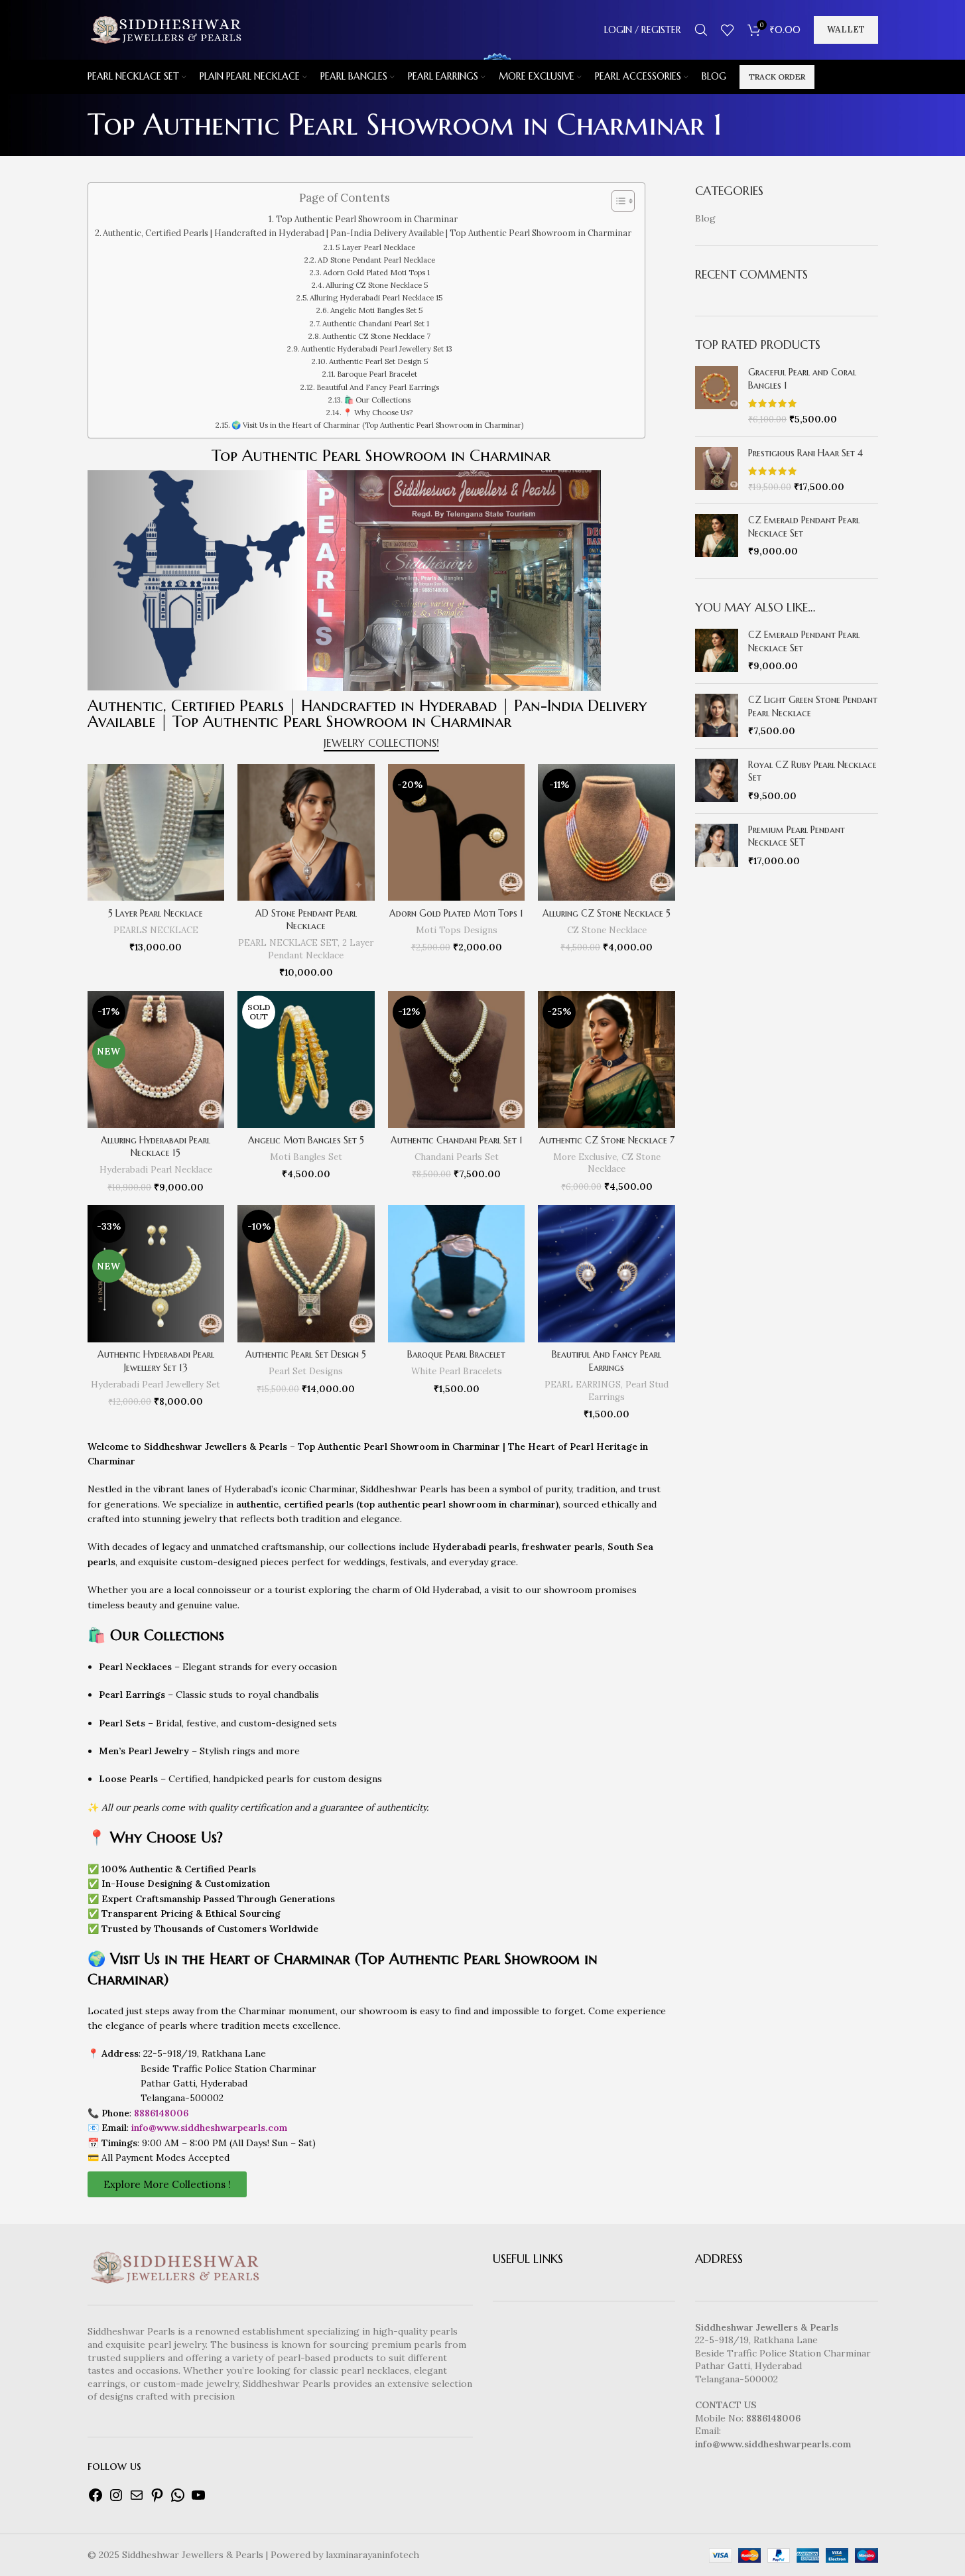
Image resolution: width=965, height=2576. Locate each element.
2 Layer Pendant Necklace (321, 949)
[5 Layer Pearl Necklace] (156, 833)
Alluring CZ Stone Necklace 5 (377, 285)
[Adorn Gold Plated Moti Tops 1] (457, 833)
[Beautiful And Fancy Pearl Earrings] (607, 1274)
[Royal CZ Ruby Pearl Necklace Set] (717, 781)
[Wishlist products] (728, 30)
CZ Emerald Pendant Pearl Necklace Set (804, 527)
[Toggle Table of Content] (616, 201)
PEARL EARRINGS (583, 1385)
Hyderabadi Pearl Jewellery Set (156, 1385)
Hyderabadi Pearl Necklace (156, 1170)
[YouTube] (198, 2500)
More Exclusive (585, 1157)
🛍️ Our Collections (377, 400)
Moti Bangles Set (306, 1157)
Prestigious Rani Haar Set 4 (805, 453)
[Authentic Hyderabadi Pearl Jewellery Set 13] (156, 1274)
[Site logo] (165, 29)
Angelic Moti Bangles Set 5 (376, 310)
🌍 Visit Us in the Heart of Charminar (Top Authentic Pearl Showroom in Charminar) (377, 425)
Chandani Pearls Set (457, 1157)
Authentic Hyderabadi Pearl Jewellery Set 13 (377, 349)
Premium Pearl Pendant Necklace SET (797, 836)
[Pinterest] (157, 2500)
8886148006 (161, 2113)
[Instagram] (116, 2500)
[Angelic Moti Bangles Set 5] (306, 1060)
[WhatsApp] (178, 2500)
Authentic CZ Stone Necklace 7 (376, 336)
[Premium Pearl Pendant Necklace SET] (717, 846)
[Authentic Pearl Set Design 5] (306, 1274)
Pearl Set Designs (306, 1371)
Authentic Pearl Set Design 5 (378, 361)
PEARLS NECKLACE (156, 930)
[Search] (701, 30)
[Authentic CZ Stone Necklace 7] (607, 1060)
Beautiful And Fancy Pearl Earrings (378, 387)
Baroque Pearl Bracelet (377, 374)
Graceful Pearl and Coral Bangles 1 (802, 379)
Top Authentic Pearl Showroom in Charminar (367, 219)
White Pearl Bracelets (457, 1371)
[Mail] (137, 2500)
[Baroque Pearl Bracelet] (457, 1274)
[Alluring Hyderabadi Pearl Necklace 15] (156, 1060)
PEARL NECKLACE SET (288, 943)
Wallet (846, 30)
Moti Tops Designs (457, 930)
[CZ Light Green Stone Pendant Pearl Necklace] (717, 716)
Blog (705, 218)
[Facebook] (96, 2500)
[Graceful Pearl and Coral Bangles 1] (717, 396)
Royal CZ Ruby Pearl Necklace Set (812, 771)
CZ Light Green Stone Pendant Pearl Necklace (813, 706)
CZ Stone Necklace (607, 930)
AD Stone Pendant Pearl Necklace (376, 260)
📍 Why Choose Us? (378, 413)
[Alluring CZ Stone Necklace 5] (607, 833)
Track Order (777, 77)
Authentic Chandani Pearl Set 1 (376, 324)
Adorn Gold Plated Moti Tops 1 (376, 273)
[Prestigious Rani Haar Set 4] (717, 471)
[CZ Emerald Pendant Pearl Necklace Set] (717, 536)
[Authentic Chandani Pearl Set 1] (457, 1060)
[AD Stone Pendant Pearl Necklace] (306, 833)
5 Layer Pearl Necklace (375, 247)
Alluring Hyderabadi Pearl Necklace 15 (376, 298)
